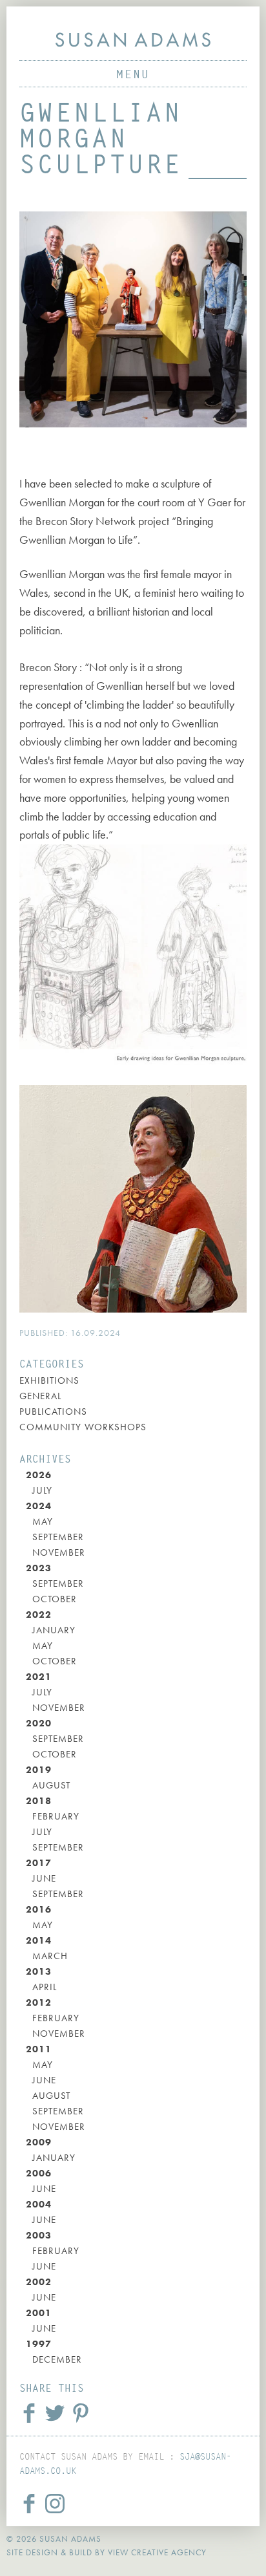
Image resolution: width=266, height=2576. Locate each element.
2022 (39, 1615)
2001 (39, 2313)
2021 (39, 1677)
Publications (53, 1411)
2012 (39, 2002)
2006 (39, 2173)
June (44, 1878)
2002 (39, 2282)
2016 (39, 1909)
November (59, 1552)
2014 (39, 1940)
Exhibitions (49, 1380)
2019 (39, 1770)
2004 (39, 2204)
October (55, 1599)
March (50, 1956)
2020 (39, 1723)
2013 (39, 1971)
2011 (39, 2049)
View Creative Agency (157, 2552)
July (42, 1490)
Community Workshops (83, 1427)
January (54, 1630)
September (58, 1537)
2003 (39, 2235)
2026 (39, 1475)
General (40, 1396)
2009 (39, 2142)
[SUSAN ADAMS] (133, 40)
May (43, 1521)
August (51, 1785)
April (45, 1987)
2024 (39, 1506)
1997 (39, 2344)
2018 (39, 1801)
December (57, 2359)
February (56, 1816)
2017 (39, 1863)
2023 (39, 1568)
